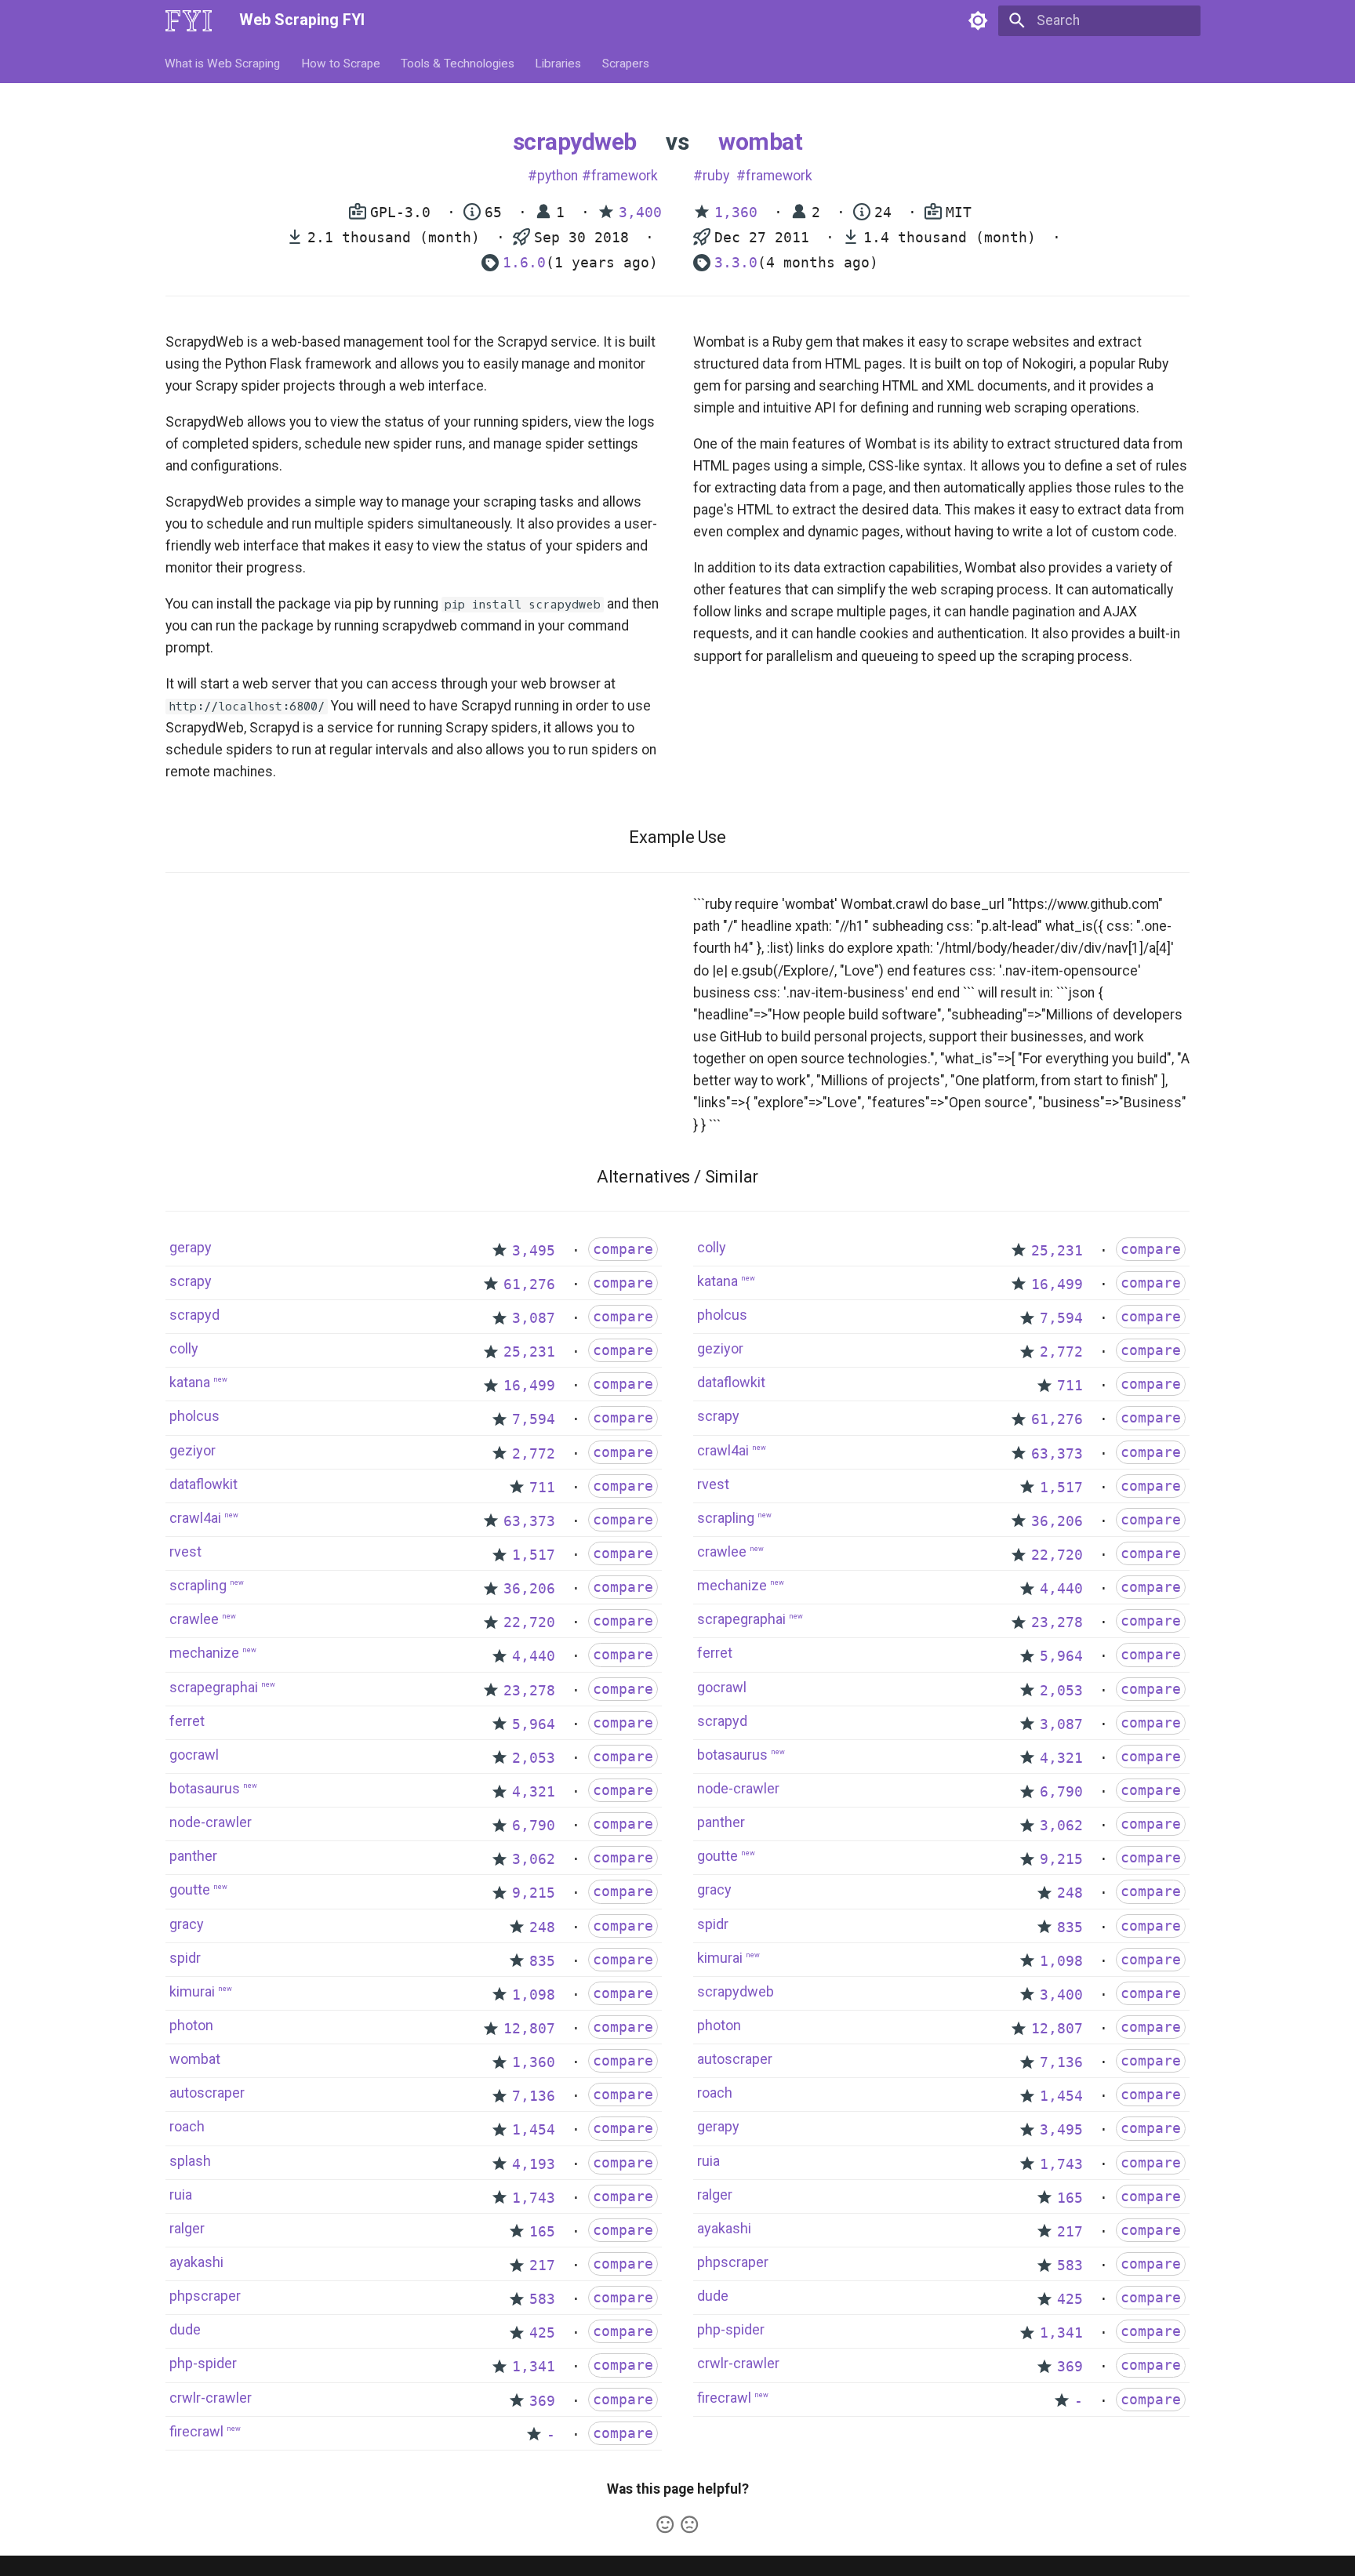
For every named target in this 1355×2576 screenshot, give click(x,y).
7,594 (534, 1419)
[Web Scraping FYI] (189, 20)
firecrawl (196, 2431)
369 (542, 2401)
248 (542, 1927)
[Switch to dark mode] (978, 20)
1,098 (534, 1995)
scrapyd (194, 1315)
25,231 (529, 1352)
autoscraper (207, 2093)
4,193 (534, 2164)
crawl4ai (195, 1518)
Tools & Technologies (458, 63)
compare (623, 1249)
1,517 (534, 1555)
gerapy (191, 1247)
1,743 (534, 2198)
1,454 (534, 2130)
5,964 (534, 1724)
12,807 (529, 2029)
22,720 (529, 1622)
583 (542, 2299)
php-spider (203, 2363)
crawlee (194, 1619)
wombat (760, 142)
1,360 (736, 213)
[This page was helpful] (665, 2524)
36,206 (529, 1589)
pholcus (194, 1416)
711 (542, 1488)
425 (542, 2333)
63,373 (529, 1521)
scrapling (198, 1585)
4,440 (534, 1656)
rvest (185, 1551)
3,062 (534, 1859)
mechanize (204, 1653)
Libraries (559, 63)
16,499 (529, 1386)
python (558, 176)
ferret (187, 1721)
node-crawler (211, 1822)
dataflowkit (203, 1484)
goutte (190, 1889)
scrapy (191, 1281)
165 (542, 2232)
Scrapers (626, 63)
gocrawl (194, 1755)
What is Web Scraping (223, 63)
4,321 (534, 1792)
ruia (181, 2195)
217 (542, 2265)
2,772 (534, 1454)
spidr (185, 1958)
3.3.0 (736, 263)
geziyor (193, 1450)
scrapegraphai (214, 1687)
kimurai (192, 1991)
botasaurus (205, 1788)
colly (184, 1348)
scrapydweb (575, 142)
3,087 (534, 1318)
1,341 (534, 2367)
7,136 (534, 2096)
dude (185, 2329)
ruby (716, 176)
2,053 (534, 1758)
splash (190, 2161)
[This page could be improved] (689, 2524)
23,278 (529, 1691)
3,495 (534, 1251)
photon (191, 2025)
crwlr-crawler (211, 2398)
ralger (187, 2228)
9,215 (534, 1893)
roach (187, 2126)
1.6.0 (524, 263)
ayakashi (196, 2262)
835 (542, 1961)
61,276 (529, 1284)
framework (625, 176)
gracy (187, 1924)
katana (190, 1382)
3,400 (640, 213)
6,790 (534, 1826)
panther (193, 1856)
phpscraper (205, 2296)
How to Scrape (341, 63)
